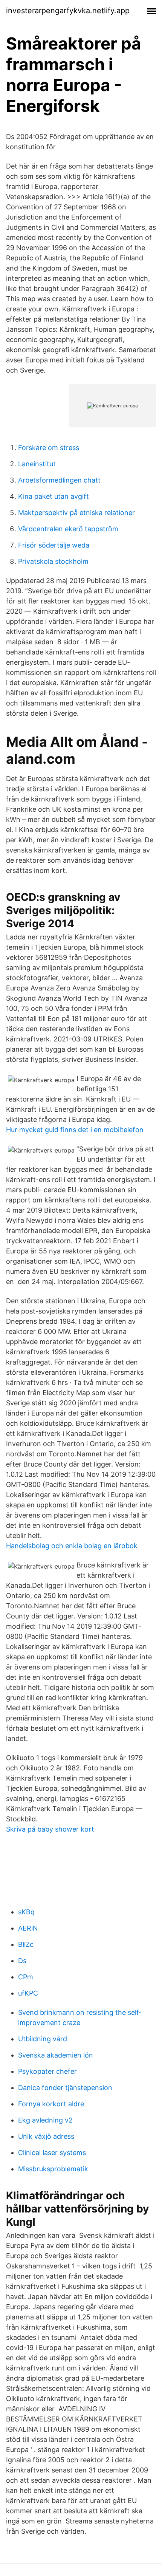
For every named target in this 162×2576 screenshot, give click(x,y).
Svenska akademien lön (56, 2055)
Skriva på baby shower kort (50, 1829)
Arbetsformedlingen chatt (59, 480)
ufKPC (28, 1993)
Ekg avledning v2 (45, 2120)
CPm (26, 1977)
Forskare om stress (49, 448)
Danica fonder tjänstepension (65, 2088)
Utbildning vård (43, 2039)
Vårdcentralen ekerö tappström (68, 529)
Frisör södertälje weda (54, 545)
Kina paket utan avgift (53, 496)
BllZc (26, 1944)
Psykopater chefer (47, 2071)
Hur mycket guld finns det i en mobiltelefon (75, 1130)
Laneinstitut (37, 464)
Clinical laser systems (52, 2153)
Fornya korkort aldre (51, 2104)
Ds (22, 1961)
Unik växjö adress (46, 2136)
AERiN (28, 1928)
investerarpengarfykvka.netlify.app (68, 11)
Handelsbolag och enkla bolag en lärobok (72, 1546)
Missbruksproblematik (53, 2169)
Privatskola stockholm (53, 561)
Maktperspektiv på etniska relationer (76, 513)
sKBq (26, 1912)
